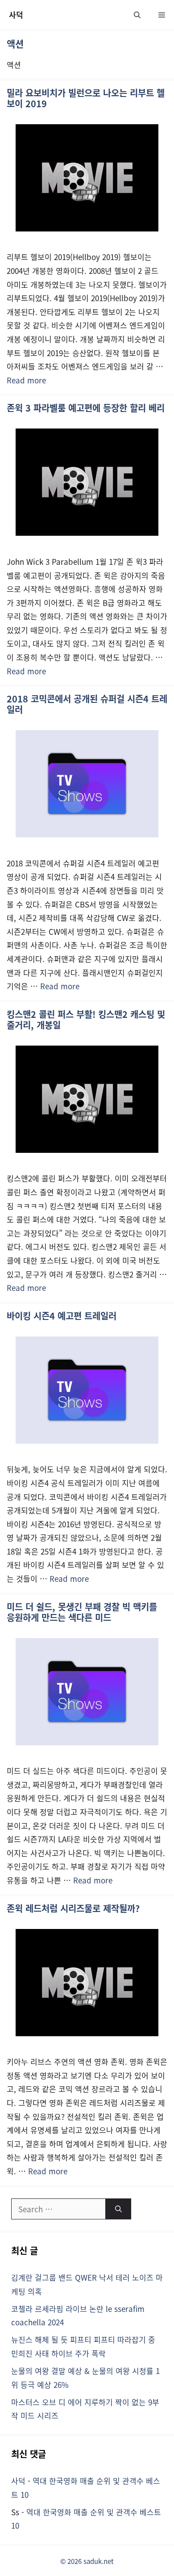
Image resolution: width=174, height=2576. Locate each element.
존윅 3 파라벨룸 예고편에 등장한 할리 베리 (86, 408)
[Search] (118, 2209)
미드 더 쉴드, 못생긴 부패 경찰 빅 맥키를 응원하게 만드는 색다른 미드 (82, 1612)
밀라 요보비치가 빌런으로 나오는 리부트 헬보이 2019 (86, 98)
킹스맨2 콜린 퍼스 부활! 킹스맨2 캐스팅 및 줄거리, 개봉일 (86, 1019)
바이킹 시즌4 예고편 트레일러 (62, 1316)
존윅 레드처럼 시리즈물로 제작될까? (73, 1908)
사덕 (16, 15)
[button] (137, 15)
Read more (26, 380)
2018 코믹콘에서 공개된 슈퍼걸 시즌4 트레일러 (87, 704)
